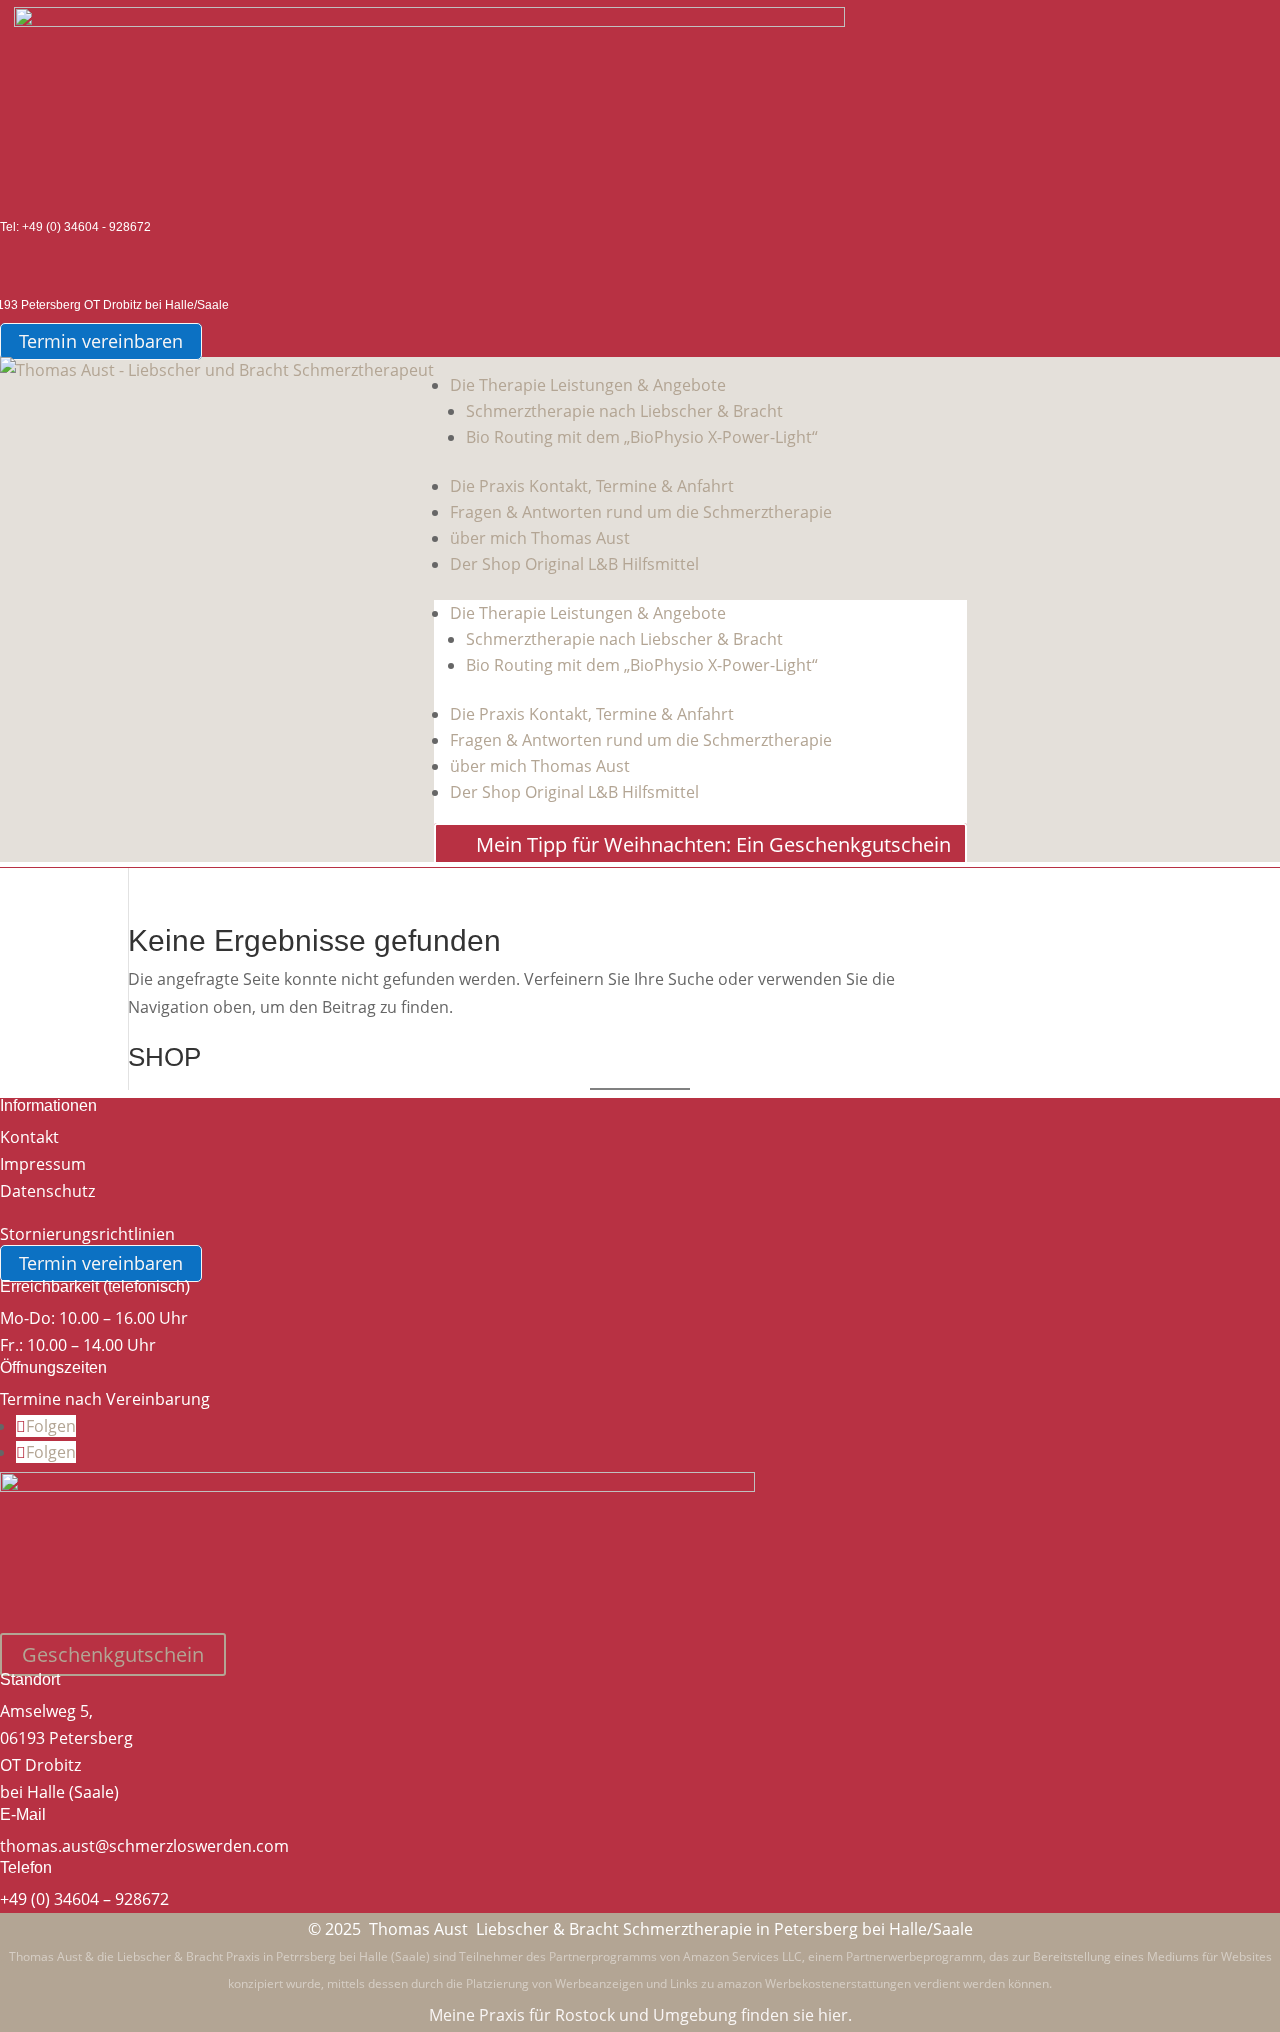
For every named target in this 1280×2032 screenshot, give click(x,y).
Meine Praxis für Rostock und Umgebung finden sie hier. (640, 2015)
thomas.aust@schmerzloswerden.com (144, 1846)
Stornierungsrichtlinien (87, 1234)
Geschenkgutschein (113, 1654)
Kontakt (29, 1137)
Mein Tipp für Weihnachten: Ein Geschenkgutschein (713, 844)
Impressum (43, 1164)
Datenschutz (47, 1191)
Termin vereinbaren (101, 342)
